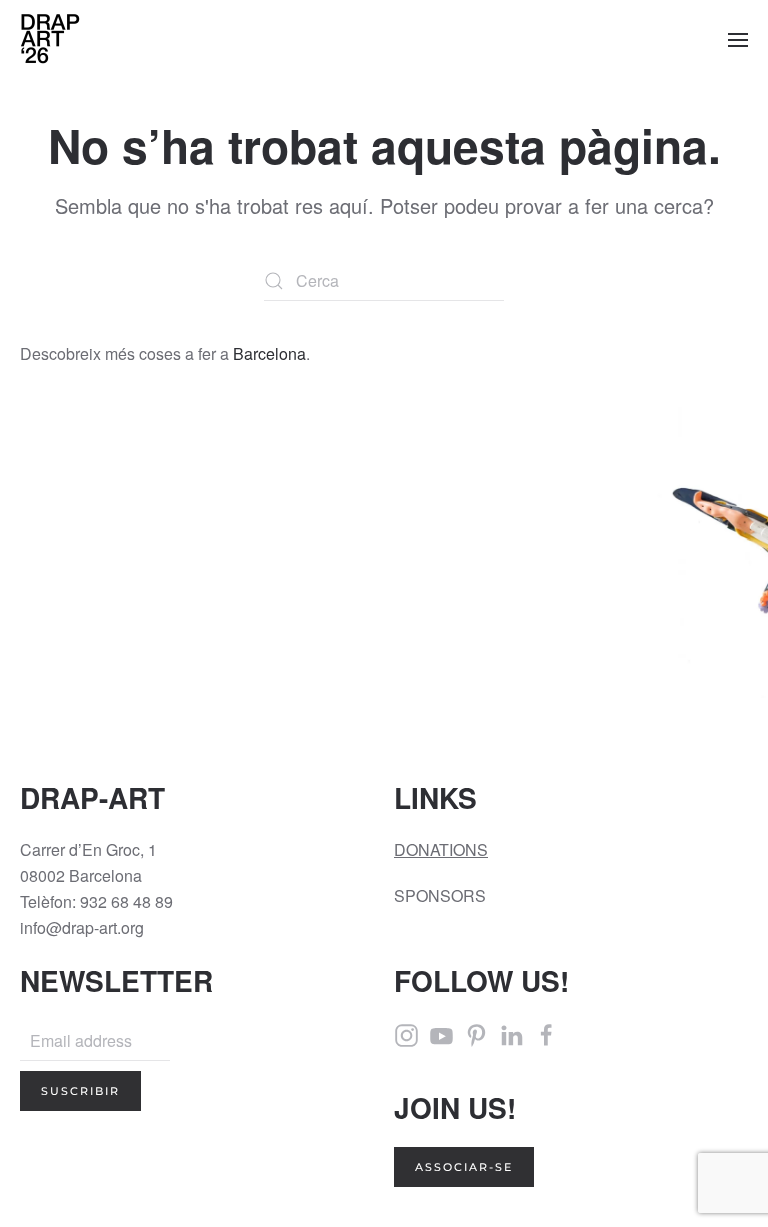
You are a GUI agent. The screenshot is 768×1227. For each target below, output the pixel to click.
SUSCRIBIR (80, 1091)
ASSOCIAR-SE (464, 1167)
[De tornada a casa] (50, 40)
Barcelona (269, 353)
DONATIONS (441, 849)
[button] (738, 40)
